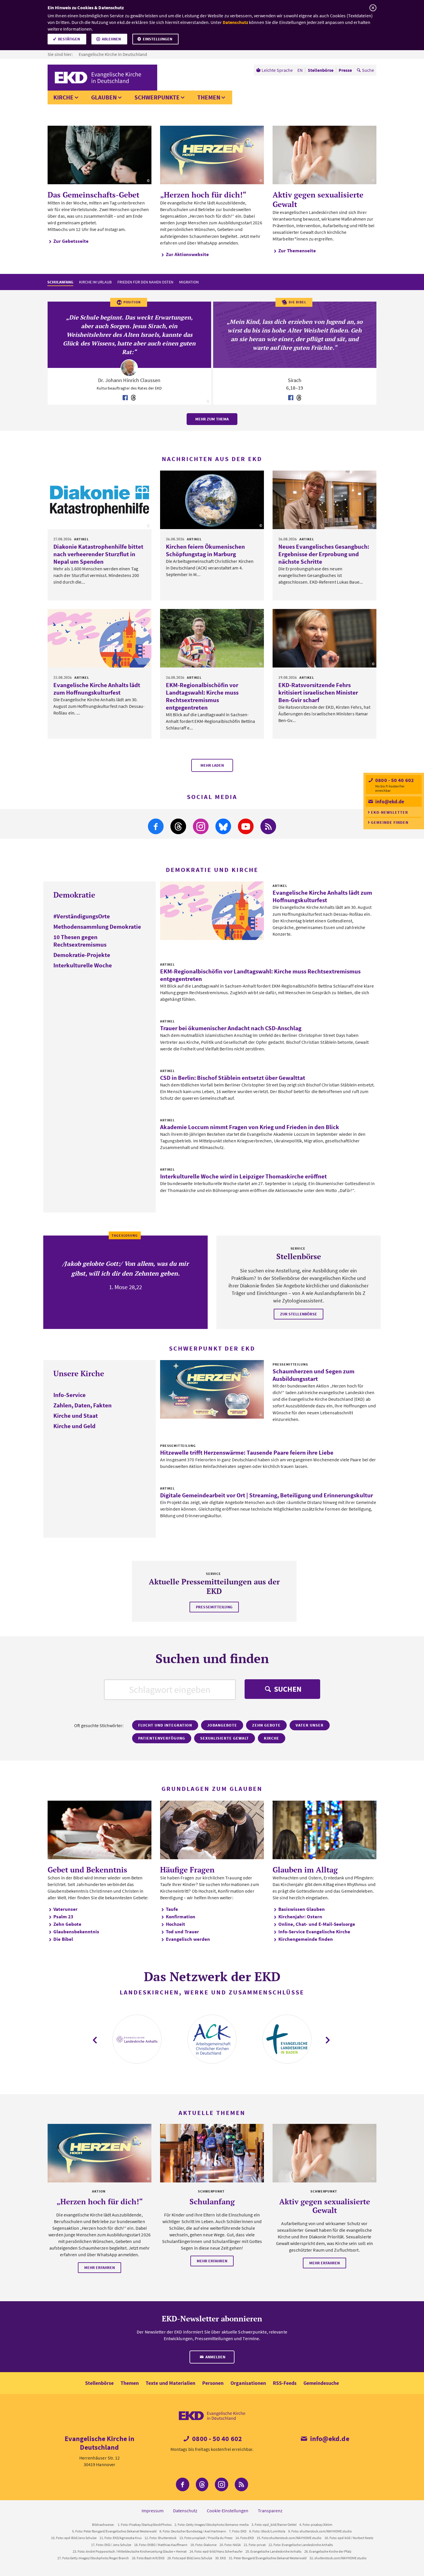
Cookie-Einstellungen (228, 2511)
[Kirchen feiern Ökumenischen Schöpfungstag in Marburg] (212, 500)
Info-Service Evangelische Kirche (314, 1932)
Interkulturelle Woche (83, 965)
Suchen (287, 1689)
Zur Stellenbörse (299, 1314)
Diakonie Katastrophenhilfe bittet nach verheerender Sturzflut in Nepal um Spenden (98, 554)
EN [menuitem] (300, 70)
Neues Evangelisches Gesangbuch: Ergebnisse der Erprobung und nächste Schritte (324, 554)
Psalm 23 (63, 1917)
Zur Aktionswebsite (187, 254)
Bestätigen (69, 39)
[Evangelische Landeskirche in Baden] (287, 2039)
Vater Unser (310, 1725)
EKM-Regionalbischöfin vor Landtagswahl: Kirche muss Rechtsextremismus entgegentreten (202, 696)
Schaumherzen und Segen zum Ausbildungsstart (314, 1375)
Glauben (104, 97)
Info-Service (70, 1395)
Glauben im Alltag (305, 1870)
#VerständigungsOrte (82, 916)
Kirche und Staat (76, 1416)
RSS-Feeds (285, 2383)
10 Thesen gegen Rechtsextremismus (80, 941)
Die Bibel (63, 1939)
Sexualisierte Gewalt (225, 1738)
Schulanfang (60, 282)
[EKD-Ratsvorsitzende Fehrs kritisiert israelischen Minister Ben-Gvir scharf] (324, 638)
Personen (213, 2383)
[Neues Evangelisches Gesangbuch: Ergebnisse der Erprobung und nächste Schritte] (324, 500)
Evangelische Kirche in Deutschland (113, 54)
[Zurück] (95, 2040)
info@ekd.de (389, 801)
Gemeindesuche (321, 2383)
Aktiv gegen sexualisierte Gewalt (318, 199)
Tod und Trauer (182, 1932)
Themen (209, 97)
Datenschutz (235, 22)
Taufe (172, 1909)
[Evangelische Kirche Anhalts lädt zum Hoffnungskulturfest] (100, 638)
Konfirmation (181, 1917)
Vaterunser (65, 1909)
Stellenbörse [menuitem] (321, 70)
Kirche (63, 97)
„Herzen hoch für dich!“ (203, 195)
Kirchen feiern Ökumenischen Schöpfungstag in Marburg (205, 550)
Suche (368, 70)
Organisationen (248, 2383)
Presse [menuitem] (345, 70)
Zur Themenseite (297, 251)
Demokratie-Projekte (82, 955)
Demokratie (74, 895)
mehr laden (212, 765)
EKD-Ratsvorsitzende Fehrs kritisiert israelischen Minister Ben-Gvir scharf (318, 692)
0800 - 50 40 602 (394, 780)
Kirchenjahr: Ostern (300, 1917)
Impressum (153, 2511)
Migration (189, 282)
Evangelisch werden (188, 1939)
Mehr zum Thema (212, 419)
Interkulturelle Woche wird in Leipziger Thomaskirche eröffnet (243, 1176)
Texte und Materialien (170, 2383)
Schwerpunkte (157, 97)
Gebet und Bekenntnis (87, 1870)
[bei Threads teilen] (134, 398)
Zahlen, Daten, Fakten (82, 1405)
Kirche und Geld (74, 1426)
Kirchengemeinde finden (306, 1939)
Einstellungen (157, 39)
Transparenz (270, 2511)
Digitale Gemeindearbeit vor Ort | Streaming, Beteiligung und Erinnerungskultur (267, 1495)
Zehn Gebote (266, 1725)
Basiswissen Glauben (302, 1909)
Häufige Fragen (187, 1870)
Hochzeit (176, 1924)
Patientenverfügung (162, 1738)
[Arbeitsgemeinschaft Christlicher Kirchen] (212, 2039)
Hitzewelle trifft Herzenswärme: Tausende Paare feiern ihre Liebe (247, 1452)
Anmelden (215, 2357)
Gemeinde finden (390, 822)
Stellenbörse (99, 2383)
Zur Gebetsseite (71, 241)
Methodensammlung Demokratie (97, 927)
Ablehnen (111, 39)
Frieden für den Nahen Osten (145, 282)
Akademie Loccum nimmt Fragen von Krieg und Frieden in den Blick (250, 1127)
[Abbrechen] (373, 8)
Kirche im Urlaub (95, 282)
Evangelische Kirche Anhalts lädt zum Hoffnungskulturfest (97, 689)
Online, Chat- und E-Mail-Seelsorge (317, 1924)
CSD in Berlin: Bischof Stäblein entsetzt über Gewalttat (233, 1078)
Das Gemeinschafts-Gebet (93, 195)
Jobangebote (222, 1725)
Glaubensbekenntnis (76, 1932)
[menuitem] (274, 70)
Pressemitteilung (214, 1607)
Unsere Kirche (79, 1373)
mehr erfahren (100, 2267)
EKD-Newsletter (390, 812)
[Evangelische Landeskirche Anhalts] (137, 2039)
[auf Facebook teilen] (125, 398)
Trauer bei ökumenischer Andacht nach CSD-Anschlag (231, 1028)
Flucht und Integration (165, 1725)
